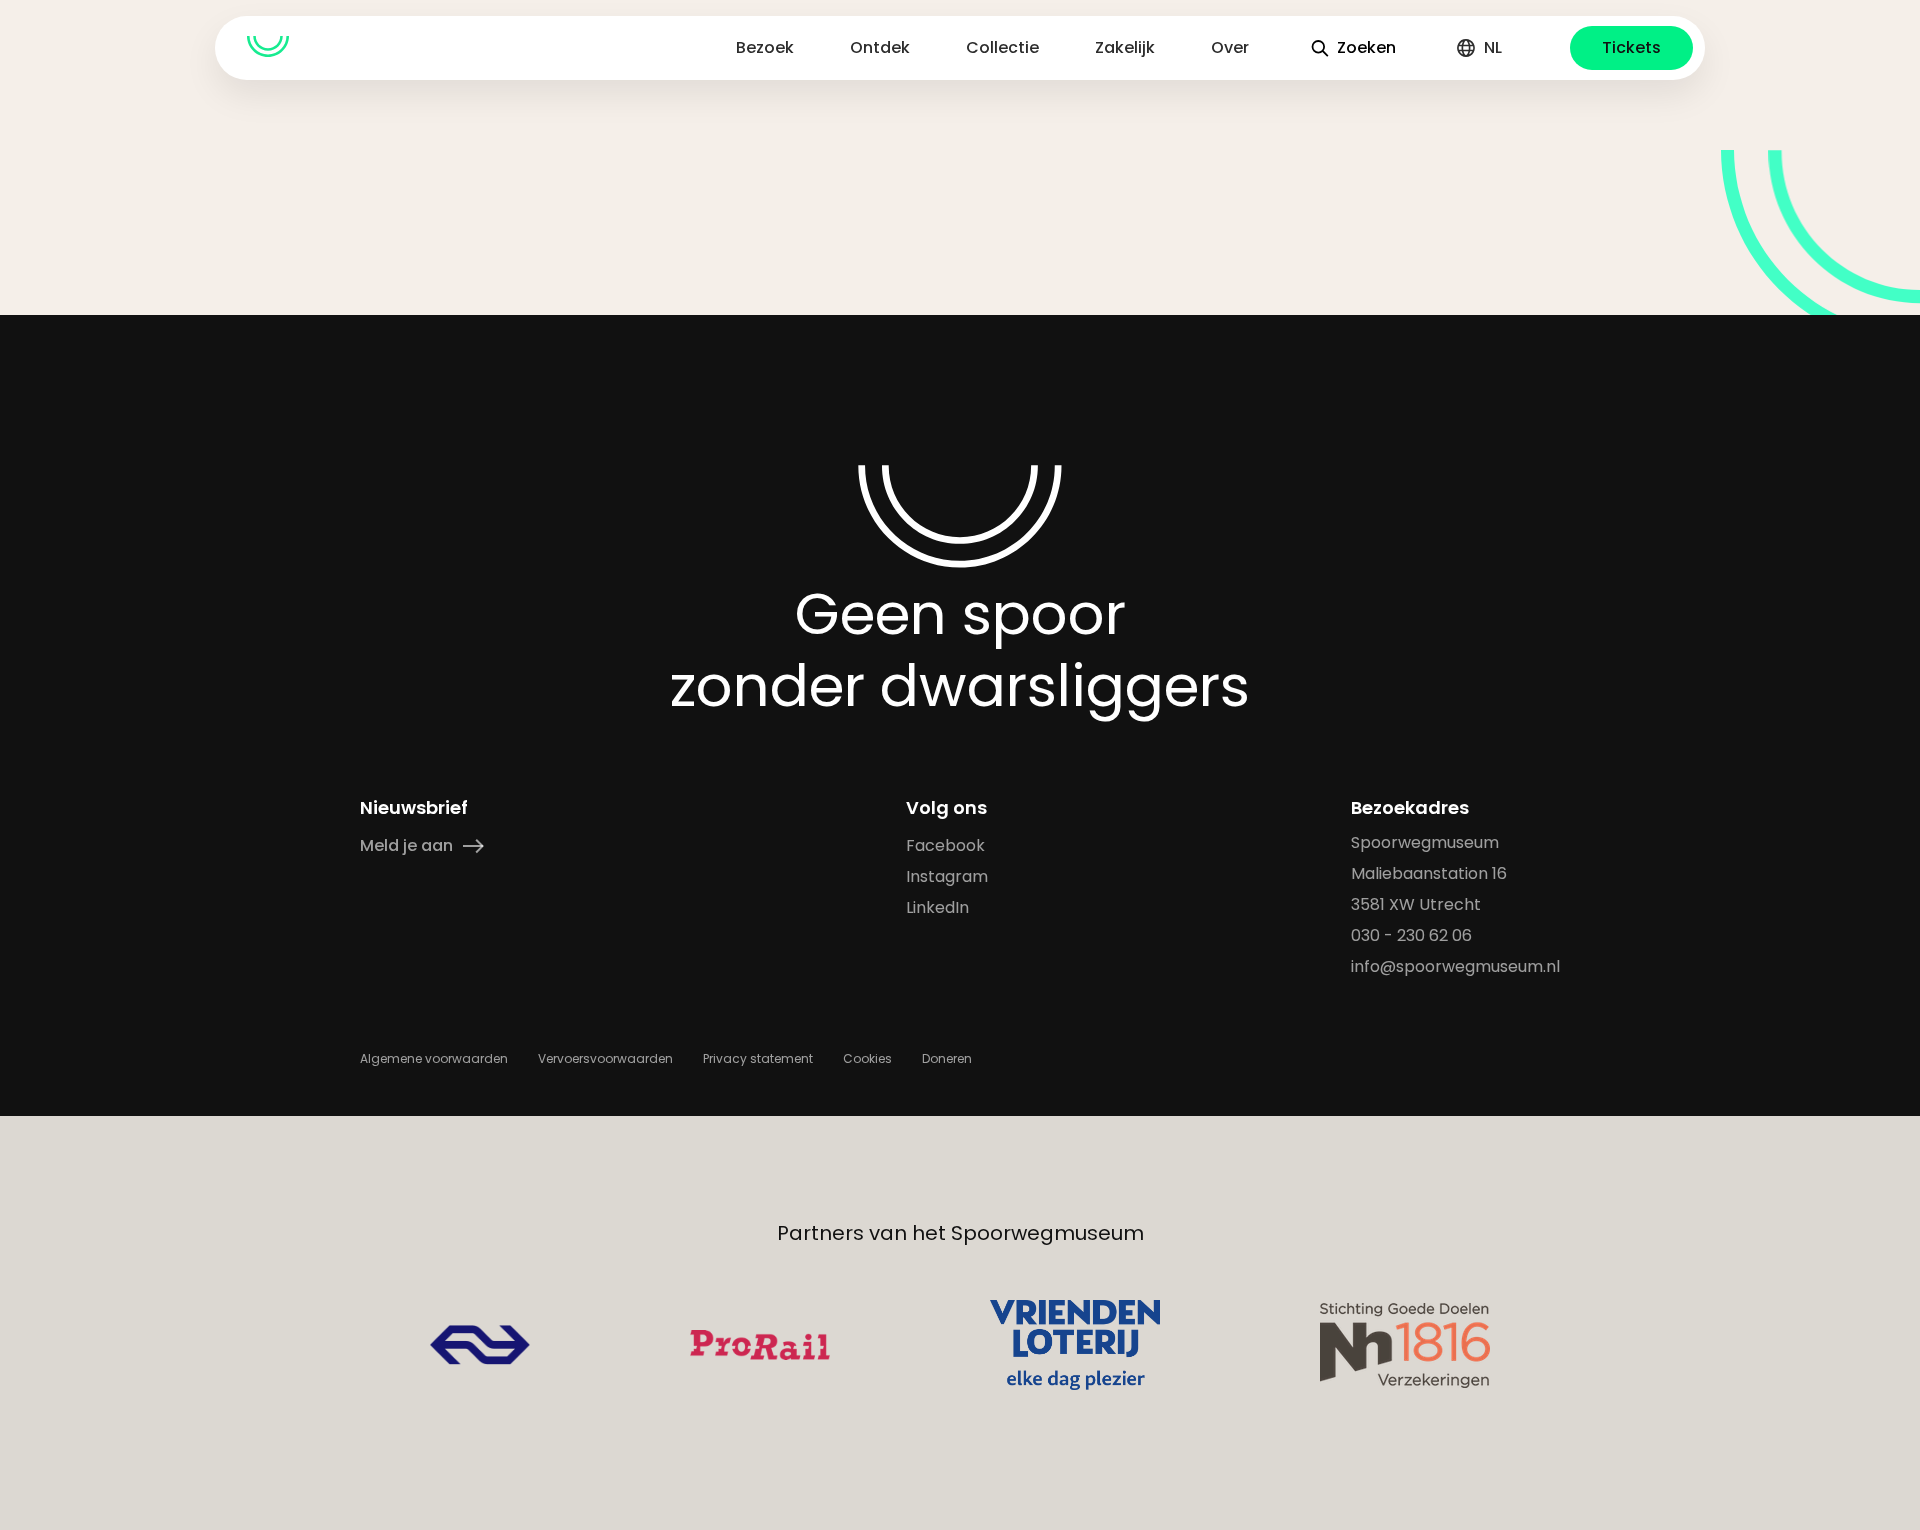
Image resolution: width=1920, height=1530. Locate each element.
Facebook (945, 845)
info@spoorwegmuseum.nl (1455, 966)
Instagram (947, 876)
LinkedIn (937, 907)
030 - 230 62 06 (1411, 935)
